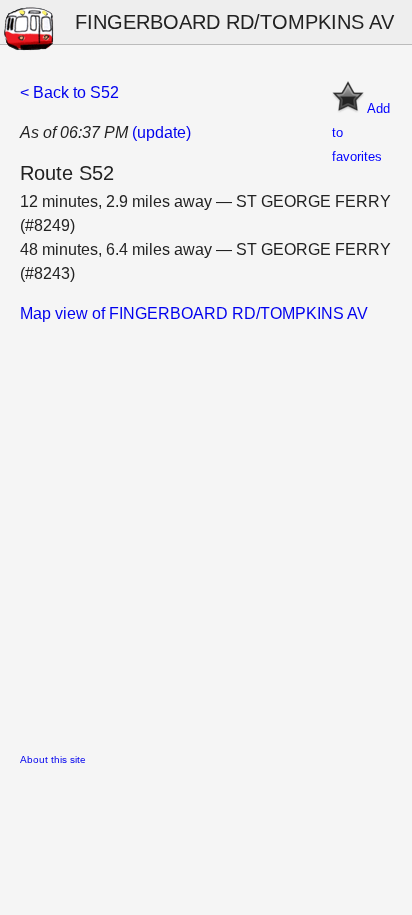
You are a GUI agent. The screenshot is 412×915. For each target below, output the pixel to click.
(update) (161, 132)
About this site (53, 759)
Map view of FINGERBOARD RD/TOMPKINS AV (194, 313)
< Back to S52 (69, 92)
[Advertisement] (206, 532)
